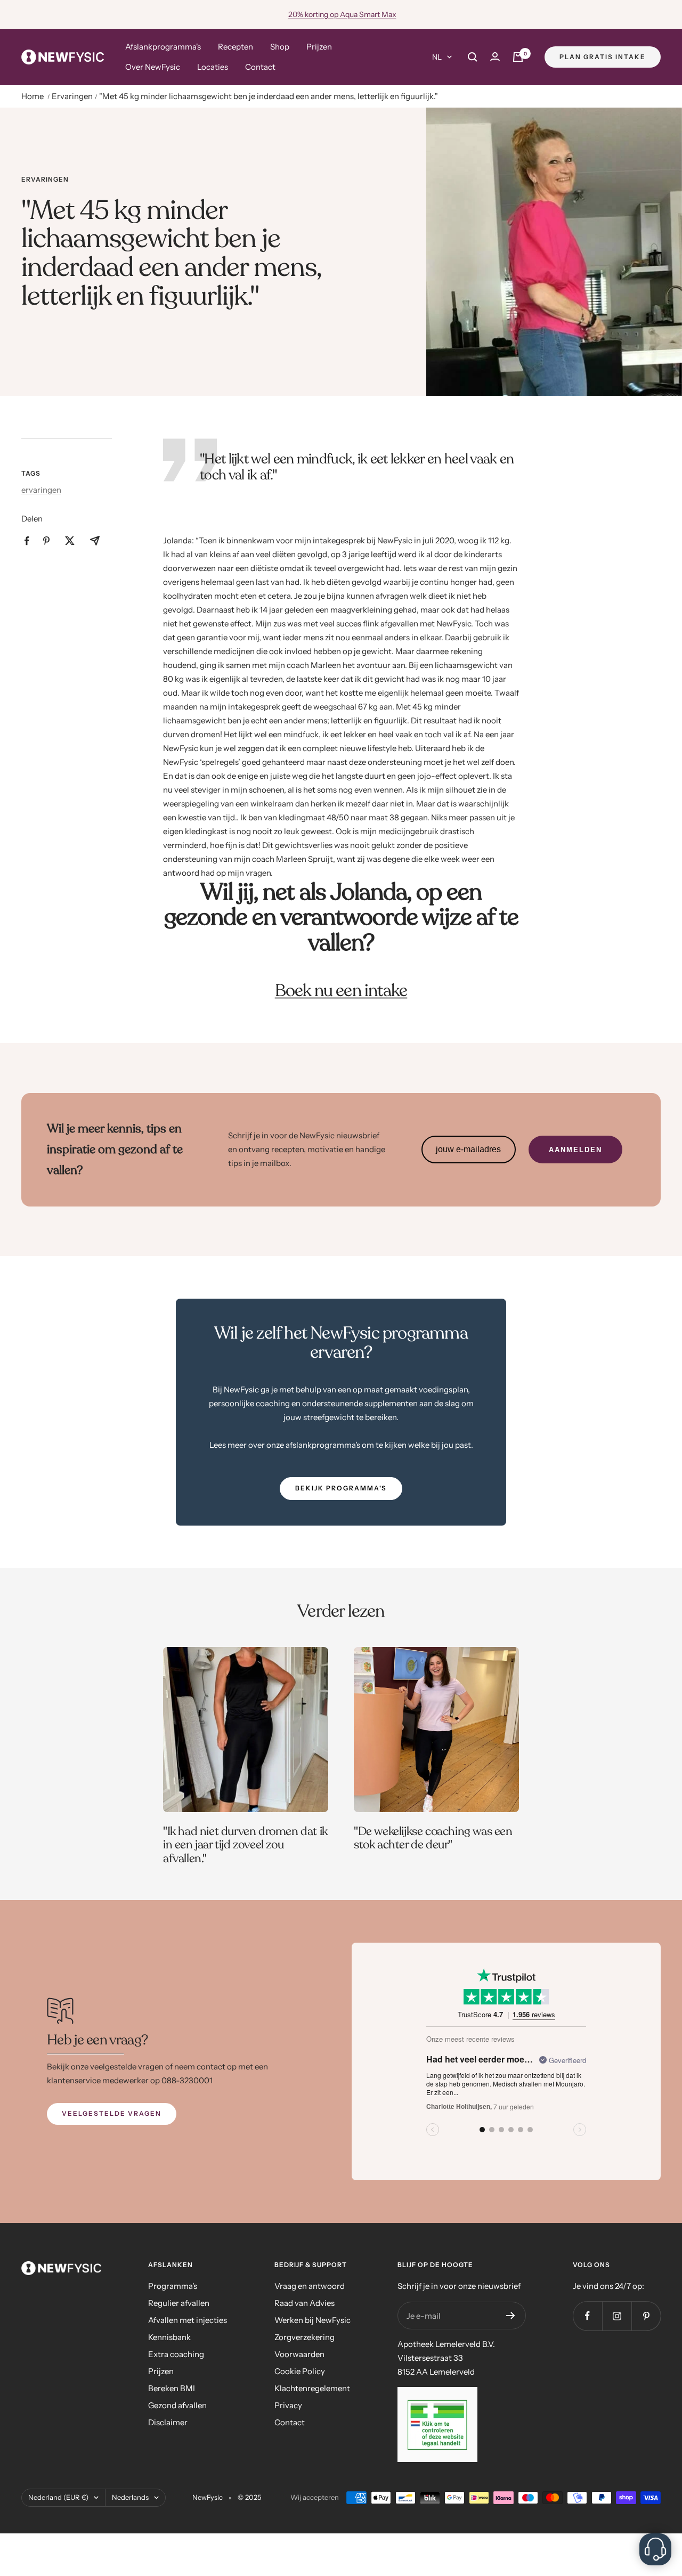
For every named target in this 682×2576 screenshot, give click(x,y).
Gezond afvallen (177, 2405)
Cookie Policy (300, 2371)
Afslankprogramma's (163, 47)
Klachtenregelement (312, 2388)
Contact (260, 67)
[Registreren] (511, 2316)
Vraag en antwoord (310, 2286)
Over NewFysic (153, 67)
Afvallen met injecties (188, 2320)
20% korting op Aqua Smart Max (342, 14)
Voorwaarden (299, 2354)
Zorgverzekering (305, 2337)
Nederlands (130, 2497)
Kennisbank (169, 2337)
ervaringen (45, 180)
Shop (280, 47)
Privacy (288, 2405)
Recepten (236, 47)
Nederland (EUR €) (58, 2497)
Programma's (173, 2286)
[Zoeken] (473, 57)
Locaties (213, 67)
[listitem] (27, 541)
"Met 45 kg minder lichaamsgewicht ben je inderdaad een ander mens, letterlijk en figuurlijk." (269, 96)
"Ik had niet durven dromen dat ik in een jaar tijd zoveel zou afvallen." (245, 1845)
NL (437, 57)
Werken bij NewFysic (312, 2320)
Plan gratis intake (603, 57)
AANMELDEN (575, 1150)
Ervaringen (72, 96)
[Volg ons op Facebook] (587, 2316)
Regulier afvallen (179, 2303)
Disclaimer (168, 2422)
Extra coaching (176, 2354)
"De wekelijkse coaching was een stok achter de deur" (433, 1838)
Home (33, 96)
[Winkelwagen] (518, 57)
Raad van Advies (305, 2303)
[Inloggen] (495, 57)
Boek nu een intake (341, 991)
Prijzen (319, 47)
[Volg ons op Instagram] (617, 2316)
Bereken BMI (172, 2388)
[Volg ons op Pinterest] (646, 2316)
